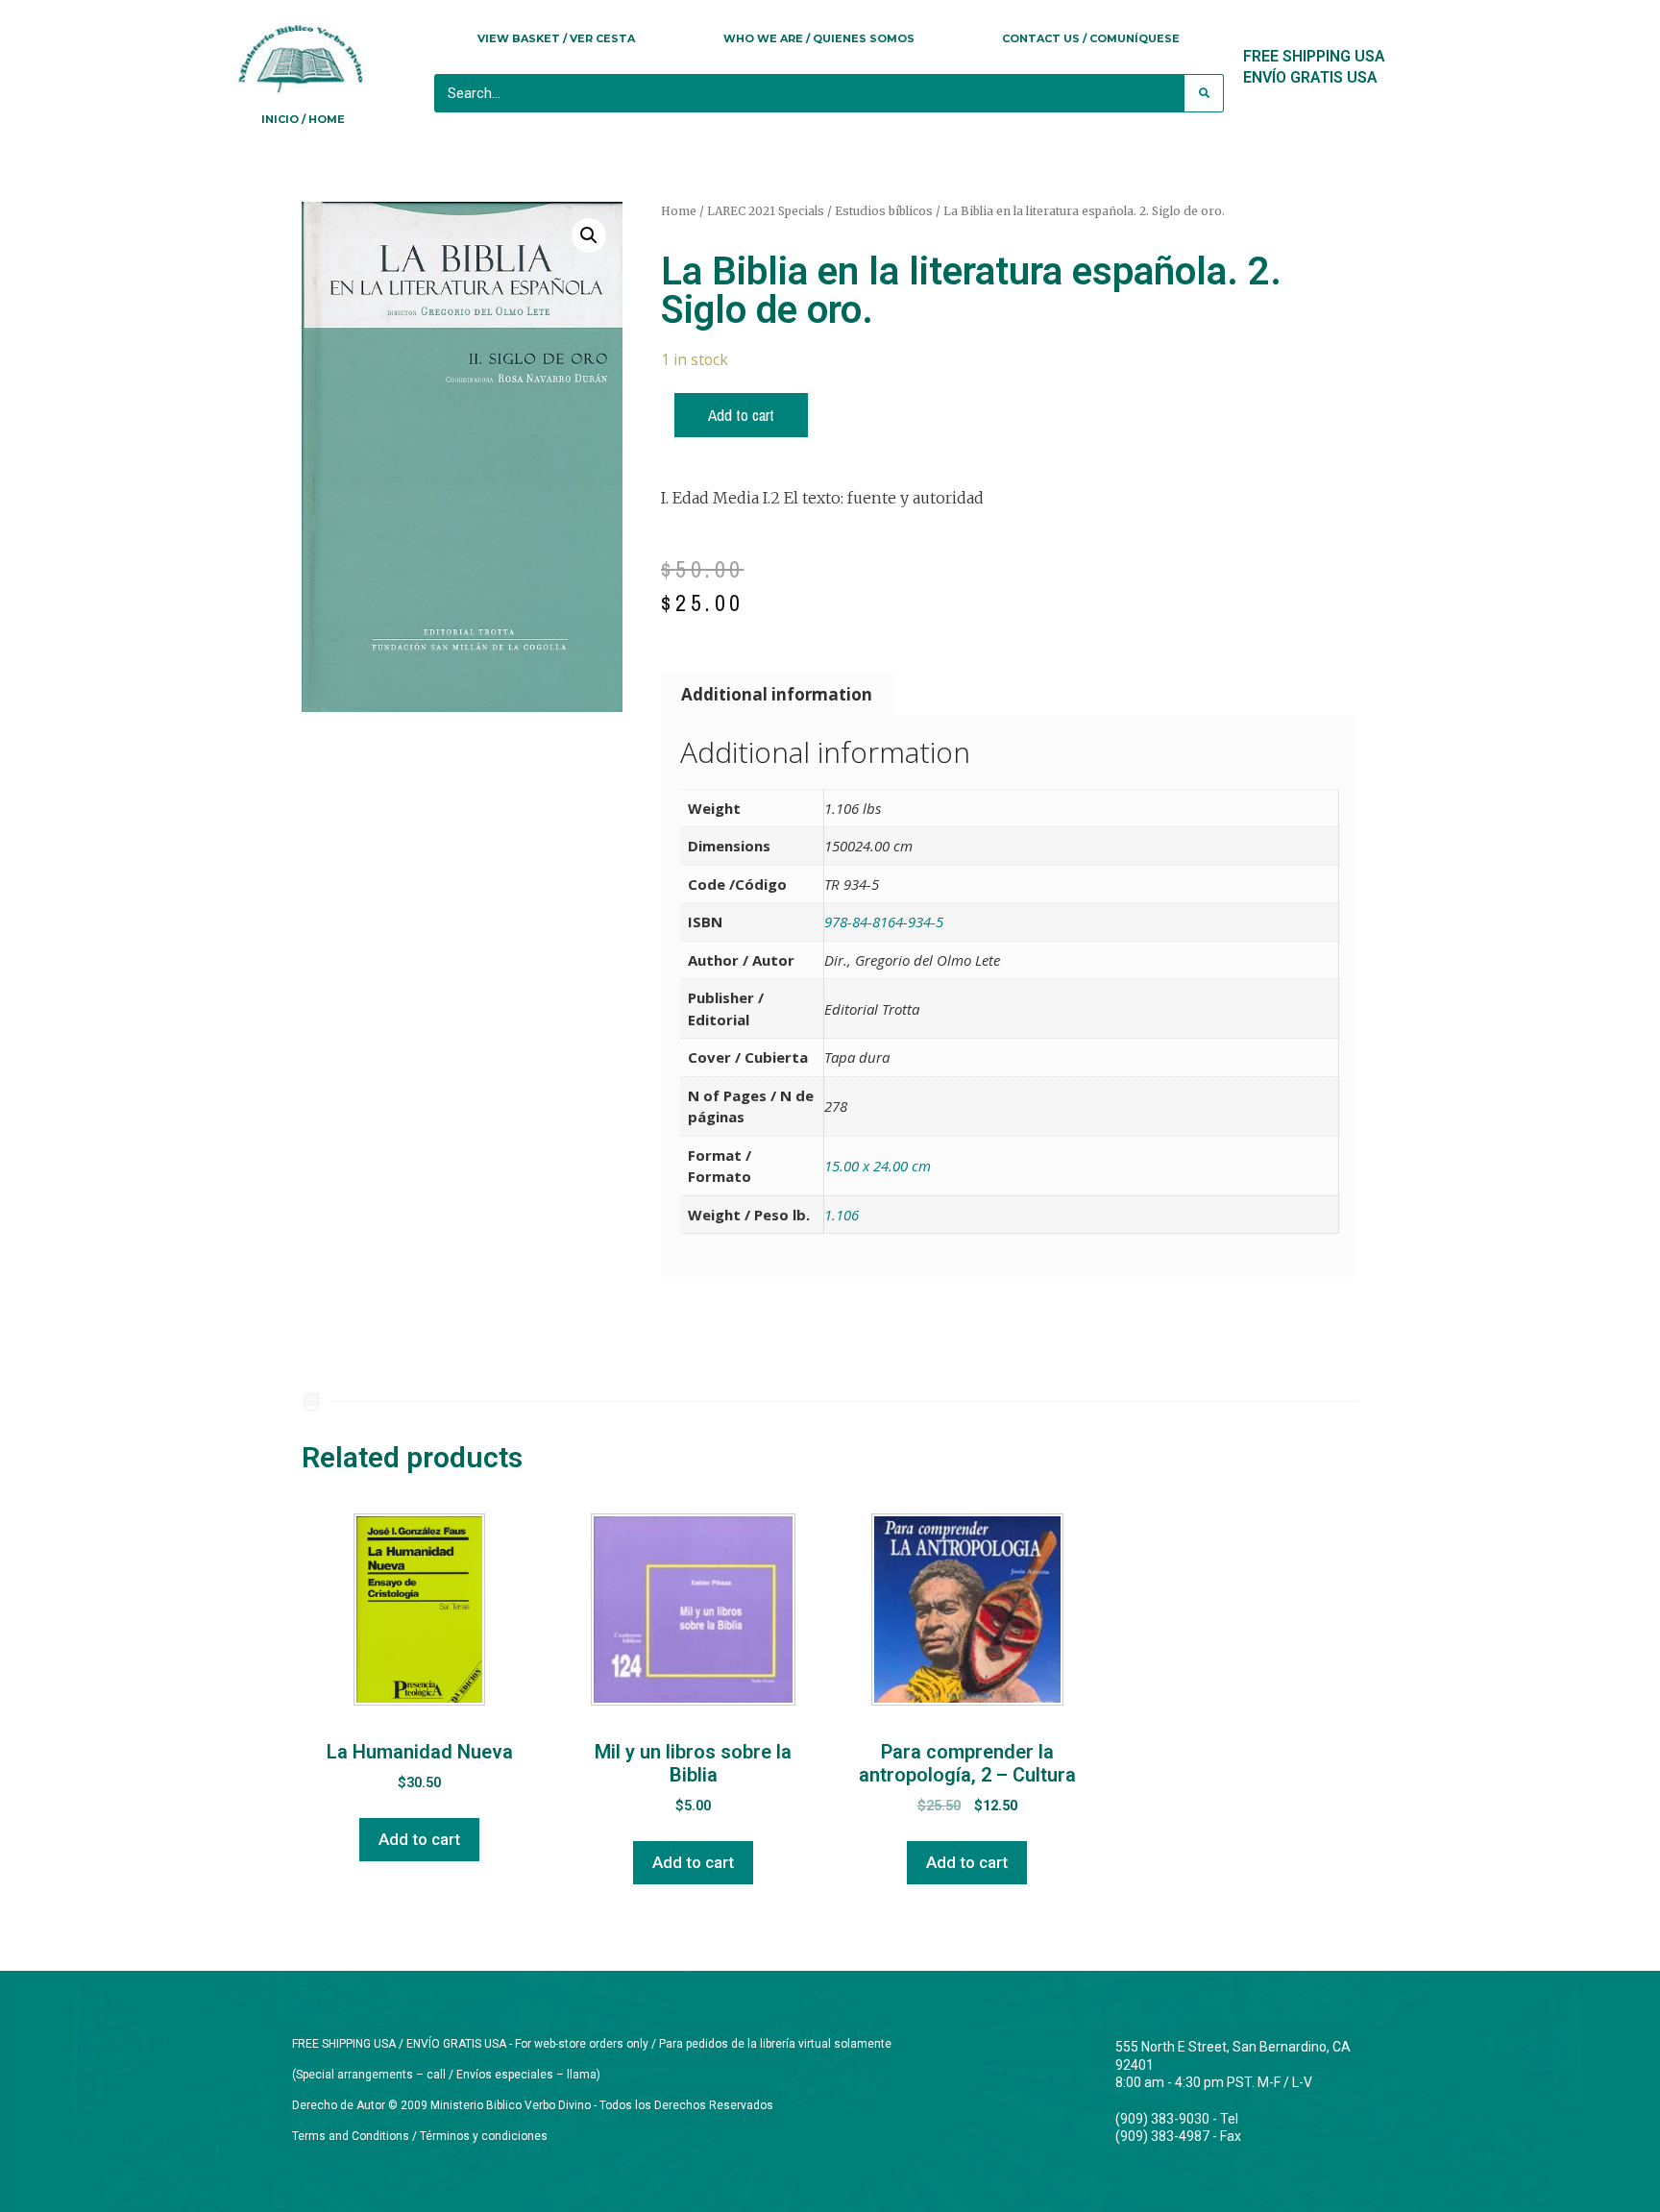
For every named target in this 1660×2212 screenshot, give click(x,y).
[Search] (1204, 93)
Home (679, 211)
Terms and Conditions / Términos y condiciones (420, 2136)
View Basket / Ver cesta (556, 38)
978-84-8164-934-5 (884, 922)
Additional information (777, 694)
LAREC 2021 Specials (766, 211)
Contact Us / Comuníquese (1091, 38)
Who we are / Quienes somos (819, 38)
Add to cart (741, 415)
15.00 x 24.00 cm (878, 1166)
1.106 (842, 1215)
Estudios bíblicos (884, 211)
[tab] (777, 694)
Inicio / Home (303, 119)
